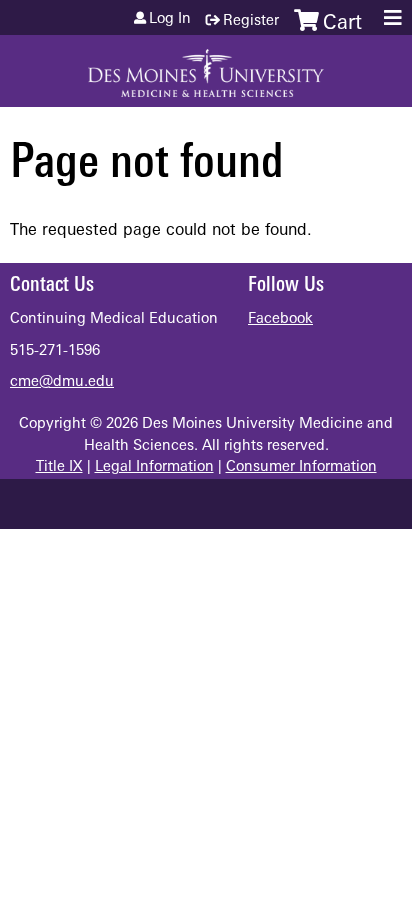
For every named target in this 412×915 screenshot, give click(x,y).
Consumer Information (301, 467)
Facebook (280, 319)
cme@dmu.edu (62, 382)
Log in (170, 20)
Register (251, 21)
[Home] (206, 66)
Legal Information (154, 467)
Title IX (59, 467)
